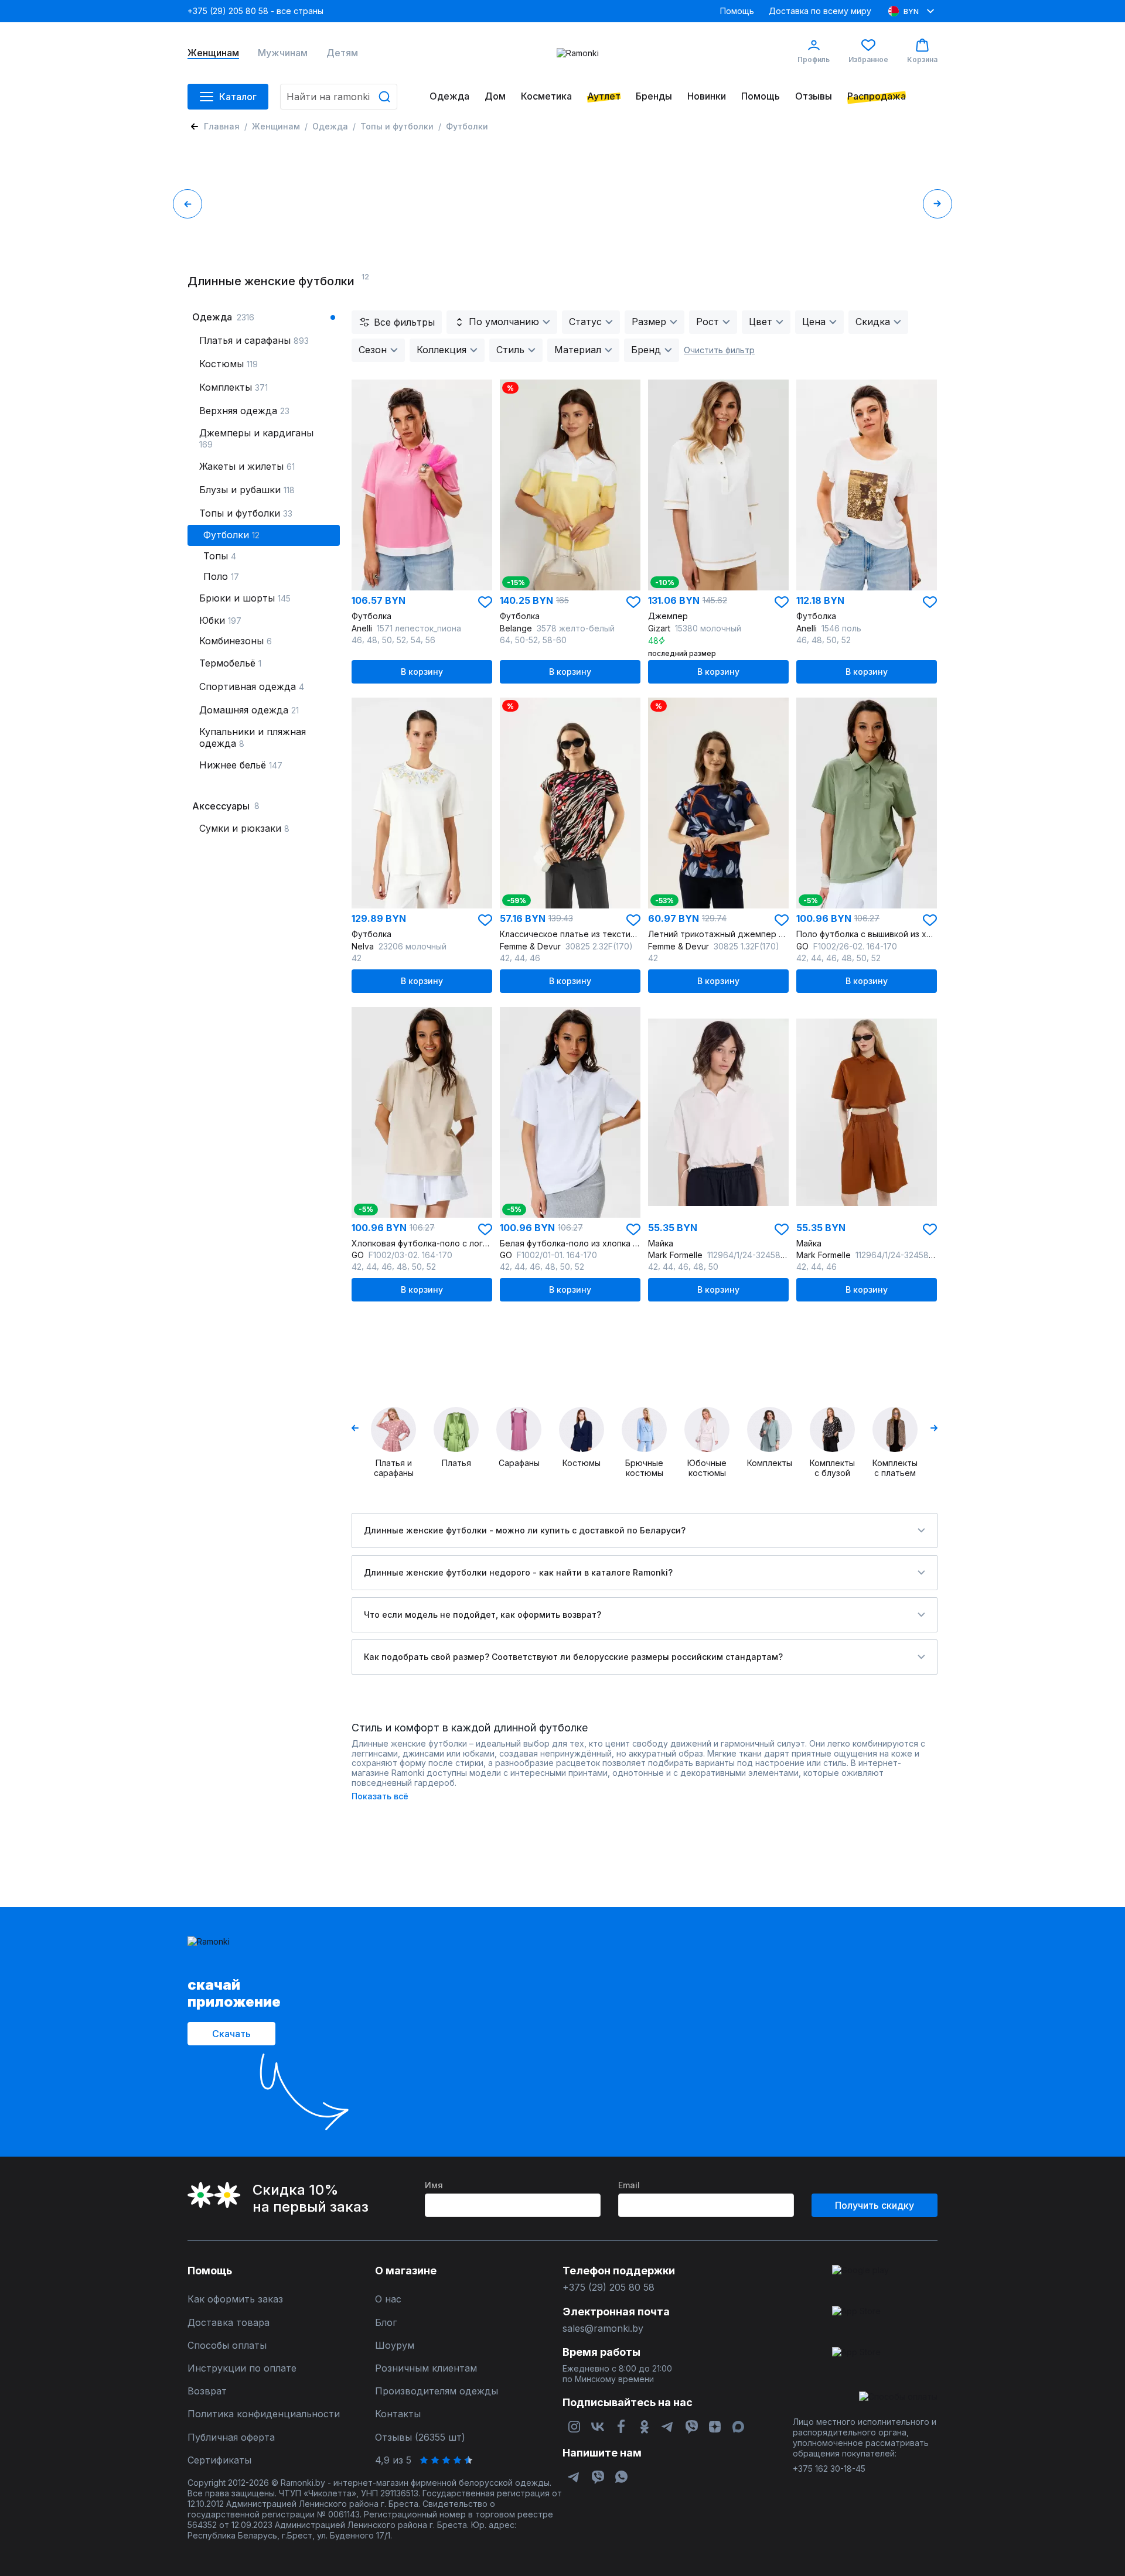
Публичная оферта (231, 2437)
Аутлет (604, 96)
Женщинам (213, 53)
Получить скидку (875, 2205)
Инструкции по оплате (242, 2368)
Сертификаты (219, 2460)
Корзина (922, 59)
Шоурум (395, 2346)
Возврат (207, 2391)
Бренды (654, 96)
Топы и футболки (397, 126)
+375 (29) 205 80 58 (608, 2288)
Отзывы (814, 96)
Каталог (238, 97)
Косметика (546, 96)
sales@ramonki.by (603, 2329)
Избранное (868, 59)
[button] (485, 602)
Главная (222, 126)
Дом (495, 96)
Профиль (814, 59)
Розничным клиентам (426, 2368)
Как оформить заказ (235, 2299)
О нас (388, 2299)
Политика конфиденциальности (264, 2414)
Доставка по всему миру (820, 11)
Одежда (449, 96)
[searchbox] (339, 97)
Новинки (707, 96)
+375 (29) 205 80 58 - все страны (255, 11)
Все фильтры (404, 322)
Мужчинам (283, 53)
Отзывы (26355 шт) (420, 2437)
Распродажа (877, 96)
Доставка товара (229, 2323)
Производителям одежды (437, 2391)
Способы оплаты (227, 2346)
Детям (342, 53)
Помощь (737, 11)
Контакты (398, 2414)
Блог (386, 2323)
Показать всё (380, 1796)
